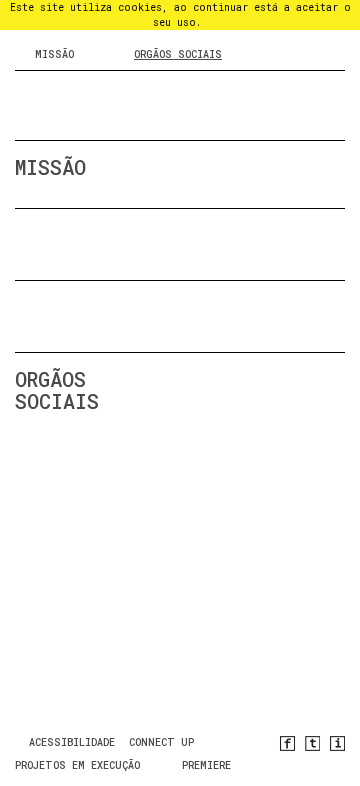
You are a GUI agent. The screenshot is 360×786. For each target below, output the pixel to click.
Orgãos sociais (178, 54)
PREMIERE (206, 765)
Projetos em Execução (77, 765)
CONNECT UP (161, 742)
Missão (54, 54)
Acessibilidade (72, 742)
